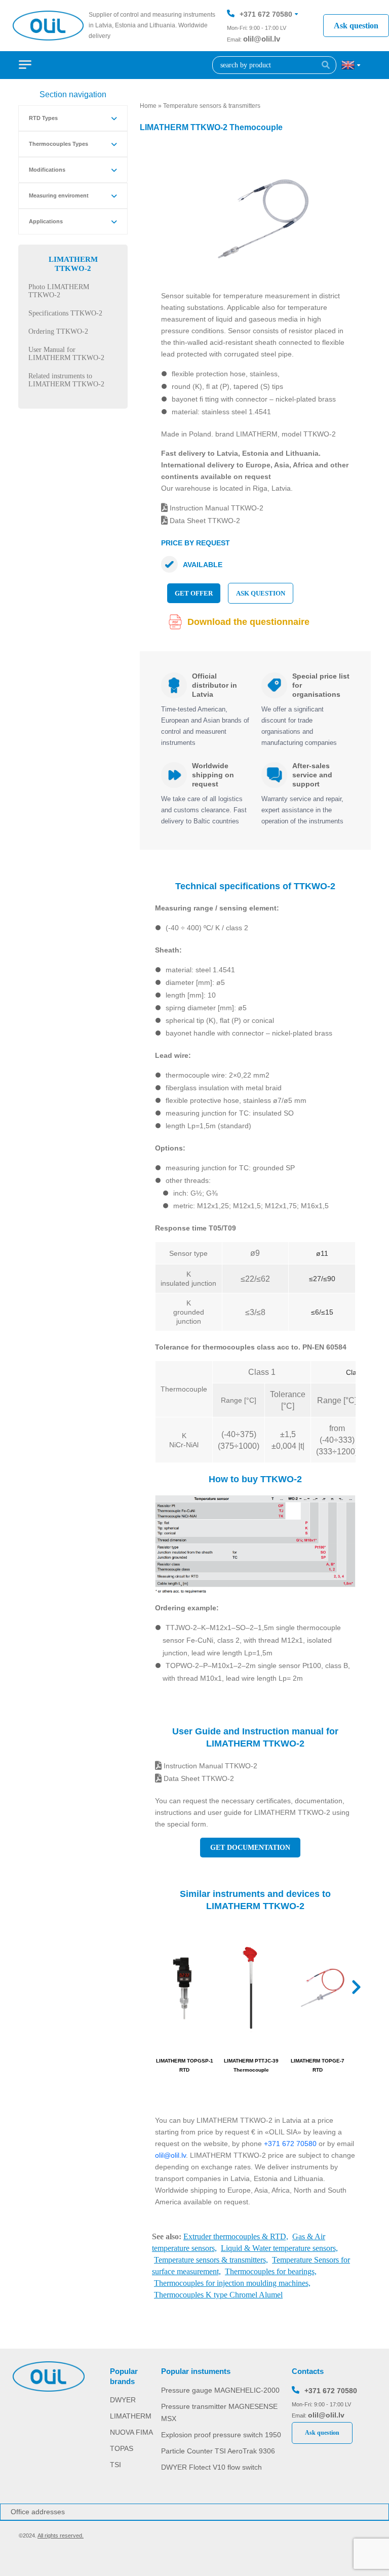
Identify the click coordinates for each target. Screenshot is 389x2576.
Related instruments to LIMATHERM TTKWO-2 (66, 380)
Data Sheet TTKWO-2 (204, 521)
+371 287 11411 (265, 45)
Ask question (356, 26)
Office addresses (38, 2512)
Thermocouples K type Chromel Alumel (218, 2295)
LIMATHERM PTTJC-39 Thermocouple (251, 2065)
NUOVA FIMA (131, 2432)
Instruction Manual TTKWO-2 (216, 508)
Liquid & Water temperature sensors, (279, 2248)
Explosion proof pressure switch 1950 (221, 2435)
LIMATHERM (131, 2416)
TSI (115, 2465)
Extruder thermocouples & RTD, (236, 2236)
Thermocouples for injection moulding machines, (232, 2283)
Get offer (194, 593)
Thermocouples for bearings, (271, 2271)
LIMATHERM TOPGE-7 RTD (318, 2065)
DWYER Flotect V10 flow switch (211, 2467)
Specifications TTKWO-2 (65, 313)
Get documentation (250, 1848)
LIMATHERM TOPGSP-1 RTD (185, 2065)
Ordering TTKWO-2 (58, 331)
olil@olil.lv (262, 39)
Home (148, 106)
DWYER (123, 2400)
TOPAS (122, 2448)
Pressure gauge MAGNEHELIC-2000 (220, 2390)
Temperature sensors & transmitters (212, 106)
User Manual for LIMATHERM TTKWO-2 (66, 354)
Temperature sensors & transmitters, (211, 2260)
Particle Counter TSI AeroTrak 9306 (218, 2451)
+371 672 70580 (266, 14)
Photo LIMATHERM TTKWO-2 (59, 291)
